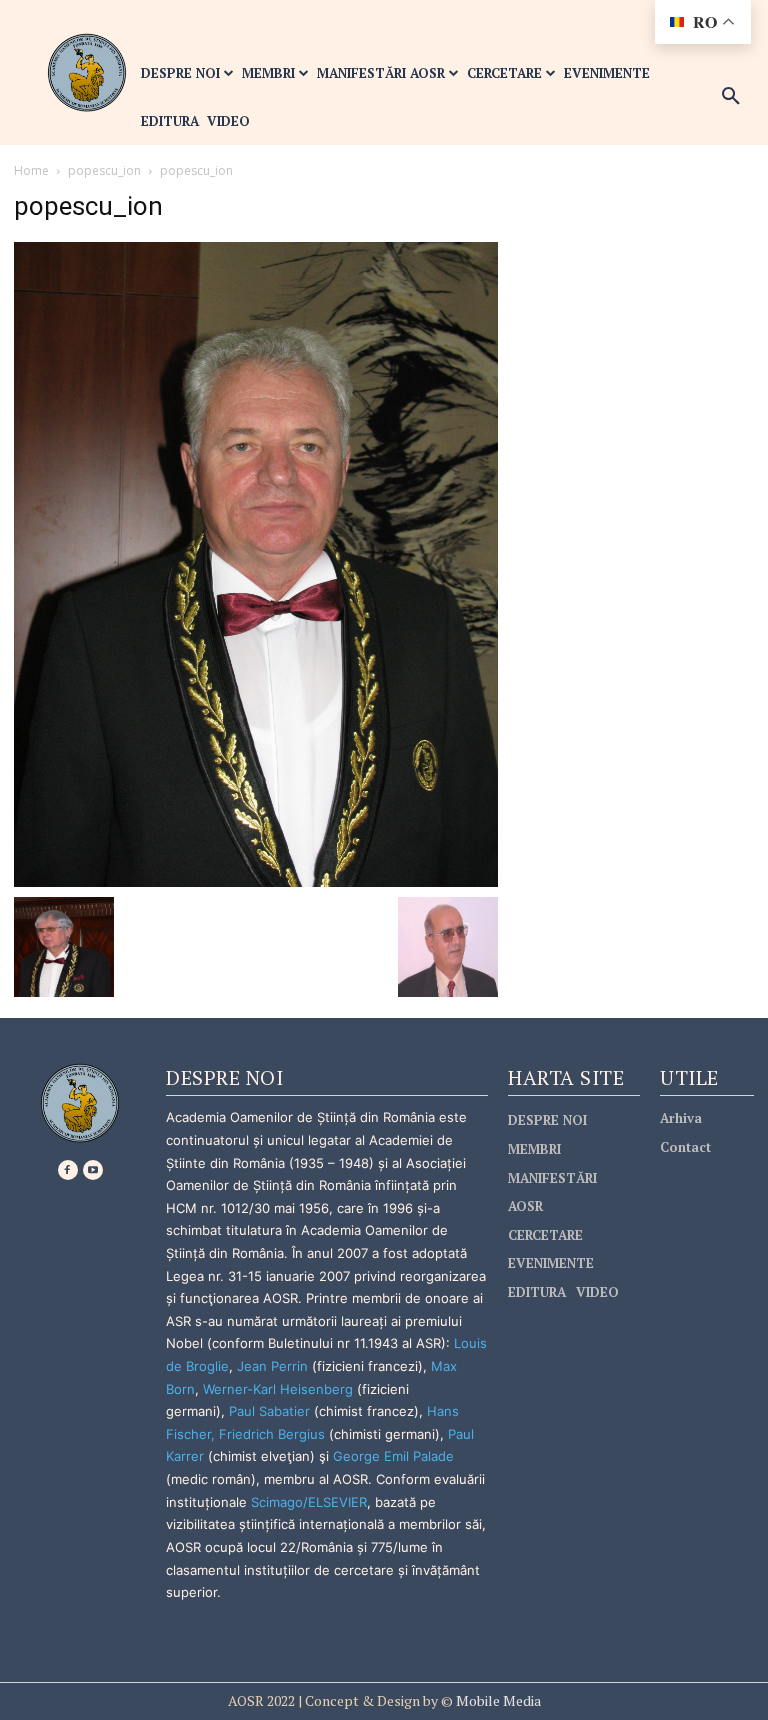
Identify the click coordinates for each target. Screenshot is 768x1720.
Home (31, 170)
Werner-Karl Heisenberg (278, 1389)
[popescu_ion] (256, 562)
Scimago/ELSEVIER (309, 1502)
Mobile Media (497, 1700)
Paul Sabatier (269, 1411)
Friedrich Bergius (272, 1434)
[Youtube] (93, 1170)
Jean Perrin (274, 1366)
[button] (731, 97)
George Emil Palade (393, 1456)
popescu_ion (104, 170)
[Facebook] (68, 1170)
